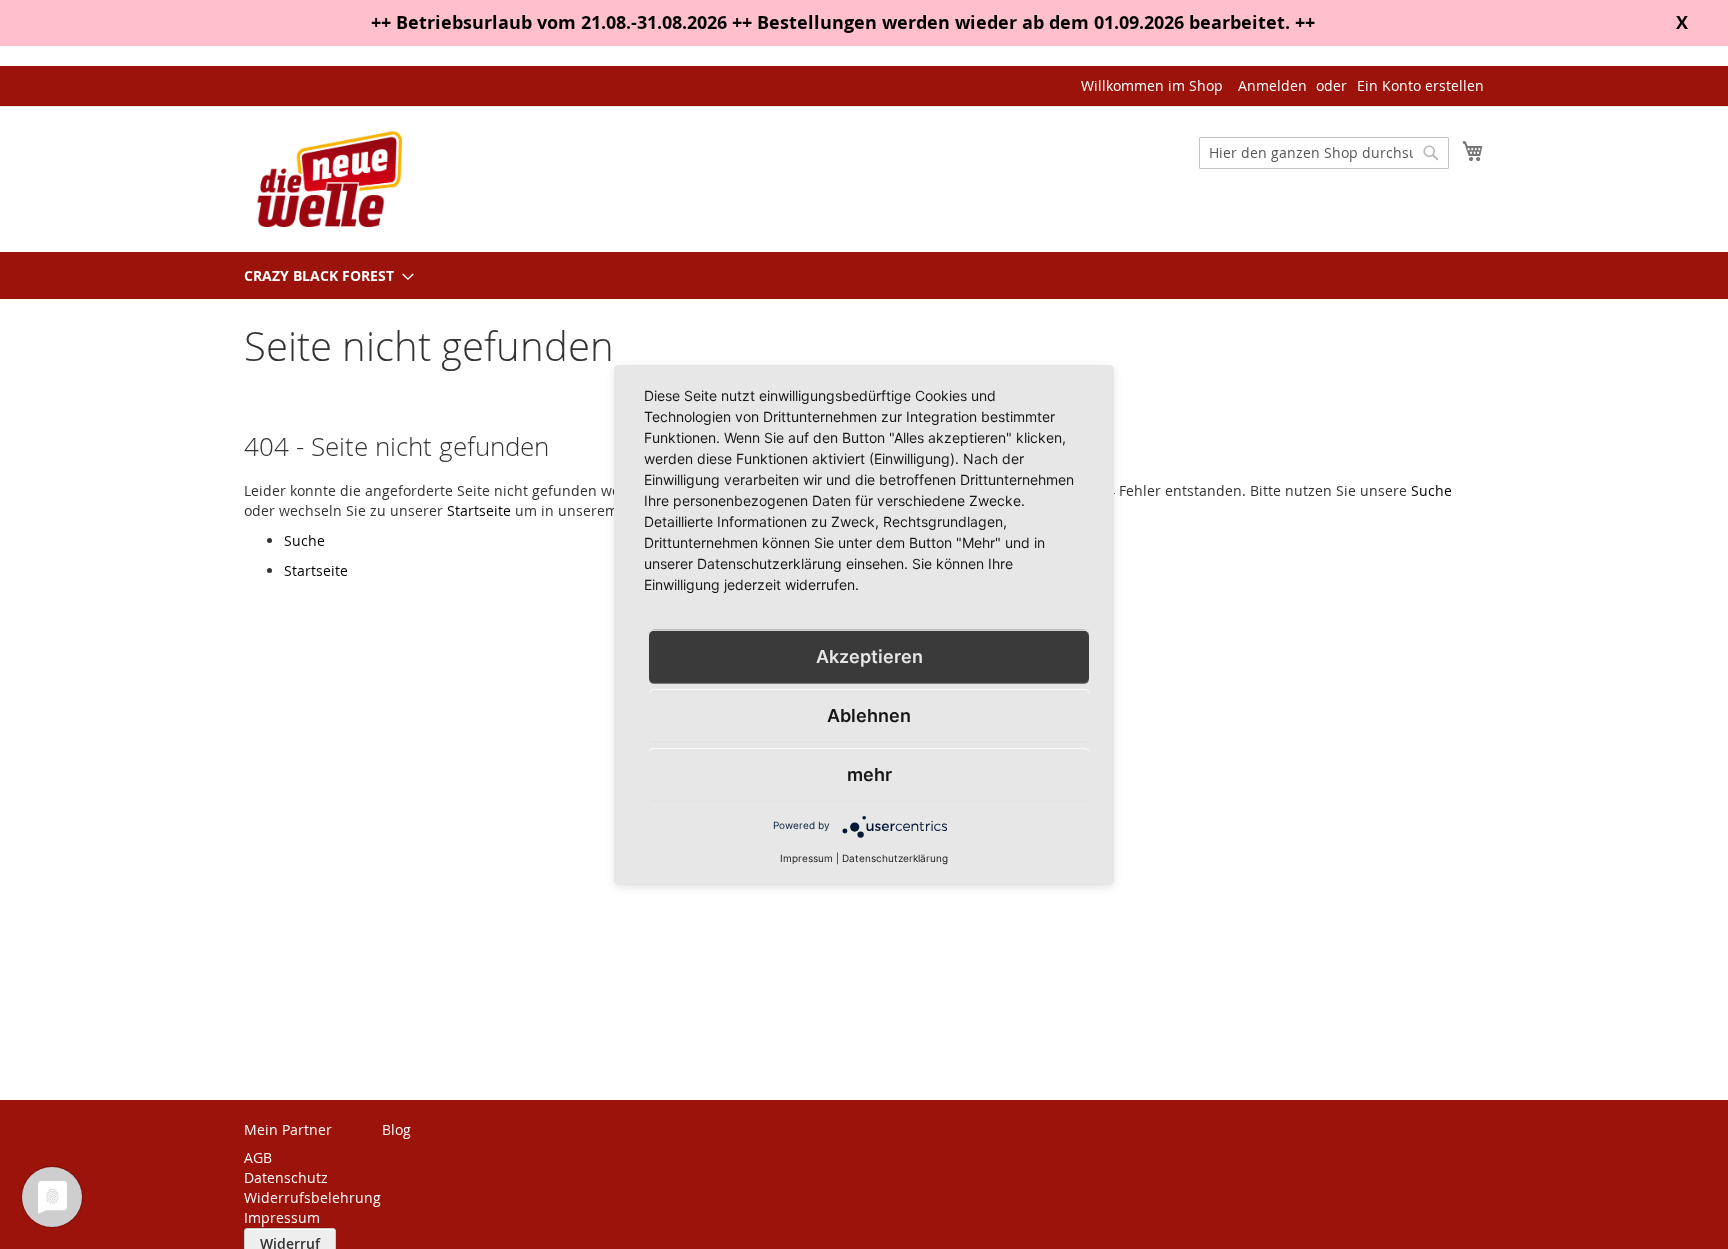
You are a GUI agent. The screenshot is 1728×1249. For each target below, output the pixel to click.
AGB (258, 1157)
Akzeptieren (869, 655)
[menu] (864, 275)
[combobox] (1324, 153)
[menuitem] (323, 275)
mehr (869, 773)
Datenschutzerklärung (895, 857)
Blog (396, 1129)
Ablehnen (869, 714)
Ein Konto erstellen (1420, 85)
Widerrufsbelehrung (312, 1197)
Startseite (479, 510)
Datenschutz (286, 1177)
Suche (1431, 490)
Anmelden (1272, 85)
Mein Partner (288, 1129)
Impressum (282, 1217)
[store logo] (329, 178)
